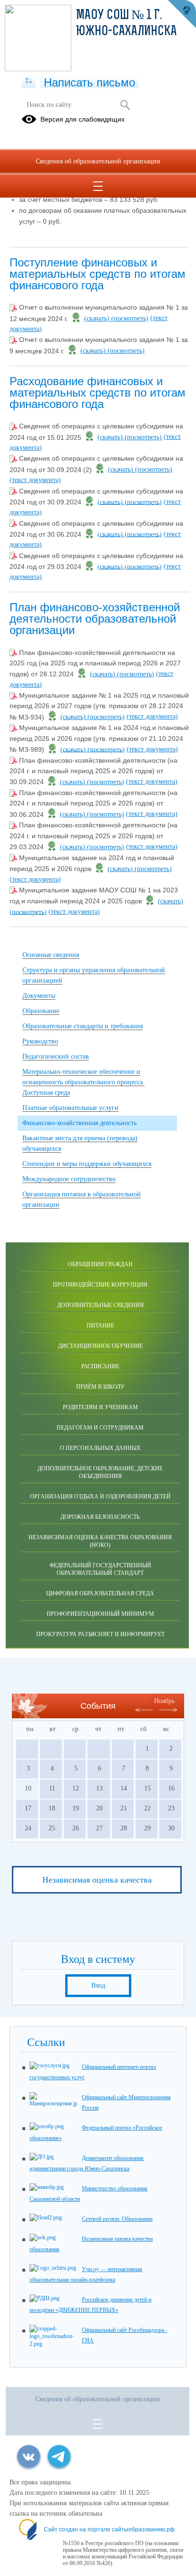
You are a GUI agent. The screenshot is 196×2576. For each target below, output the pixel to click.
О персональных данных (100, 1448)
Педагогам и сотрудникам (100, 1428)
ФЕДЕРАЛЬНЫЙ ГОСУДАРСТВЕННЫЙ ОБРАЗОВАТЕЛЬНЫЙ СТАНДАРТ (100, 1569)
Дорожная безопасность (100, 1517)
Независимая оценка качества (97, 1880)
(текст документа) (35, 480)
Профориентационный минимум (100, 1614)
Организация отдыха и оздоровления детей (100, 1496)
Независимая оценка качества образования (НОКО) (100, 1541)
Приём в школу (100, 1387)
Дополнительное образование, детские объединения (100, 1472)
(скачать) (98, 318)
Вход (98, 1985)
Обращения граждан (100, 1264)
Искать (125, 105)
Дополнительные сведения (100, 1305)
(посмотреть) (130, 318)
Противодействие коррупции (100, 1285)
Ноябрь (164, 1701)
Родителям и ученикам (100, 1407)
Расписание (100, 1366)
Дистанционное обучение (100, 1346)
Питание (100, 1326)
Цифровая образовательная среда (100, 1593)
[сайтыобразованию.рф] (182, 14)
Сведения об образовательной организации (98, 161)
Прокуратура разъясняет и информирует (100, 1634)
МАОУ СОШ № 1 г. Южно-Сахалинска (127, 24)
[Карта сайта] (29, 81)
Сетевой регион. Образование (117, 2219)
